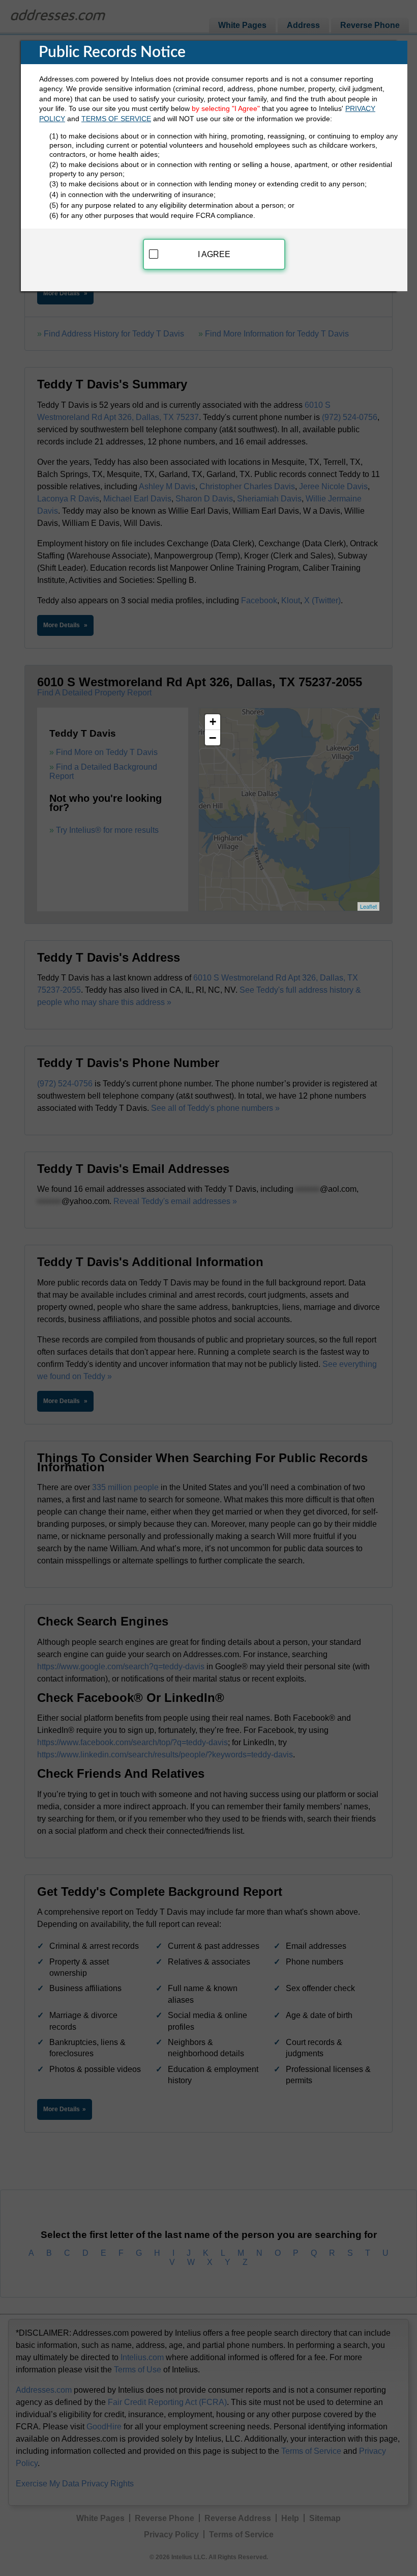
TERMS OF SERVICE (116, 119)
